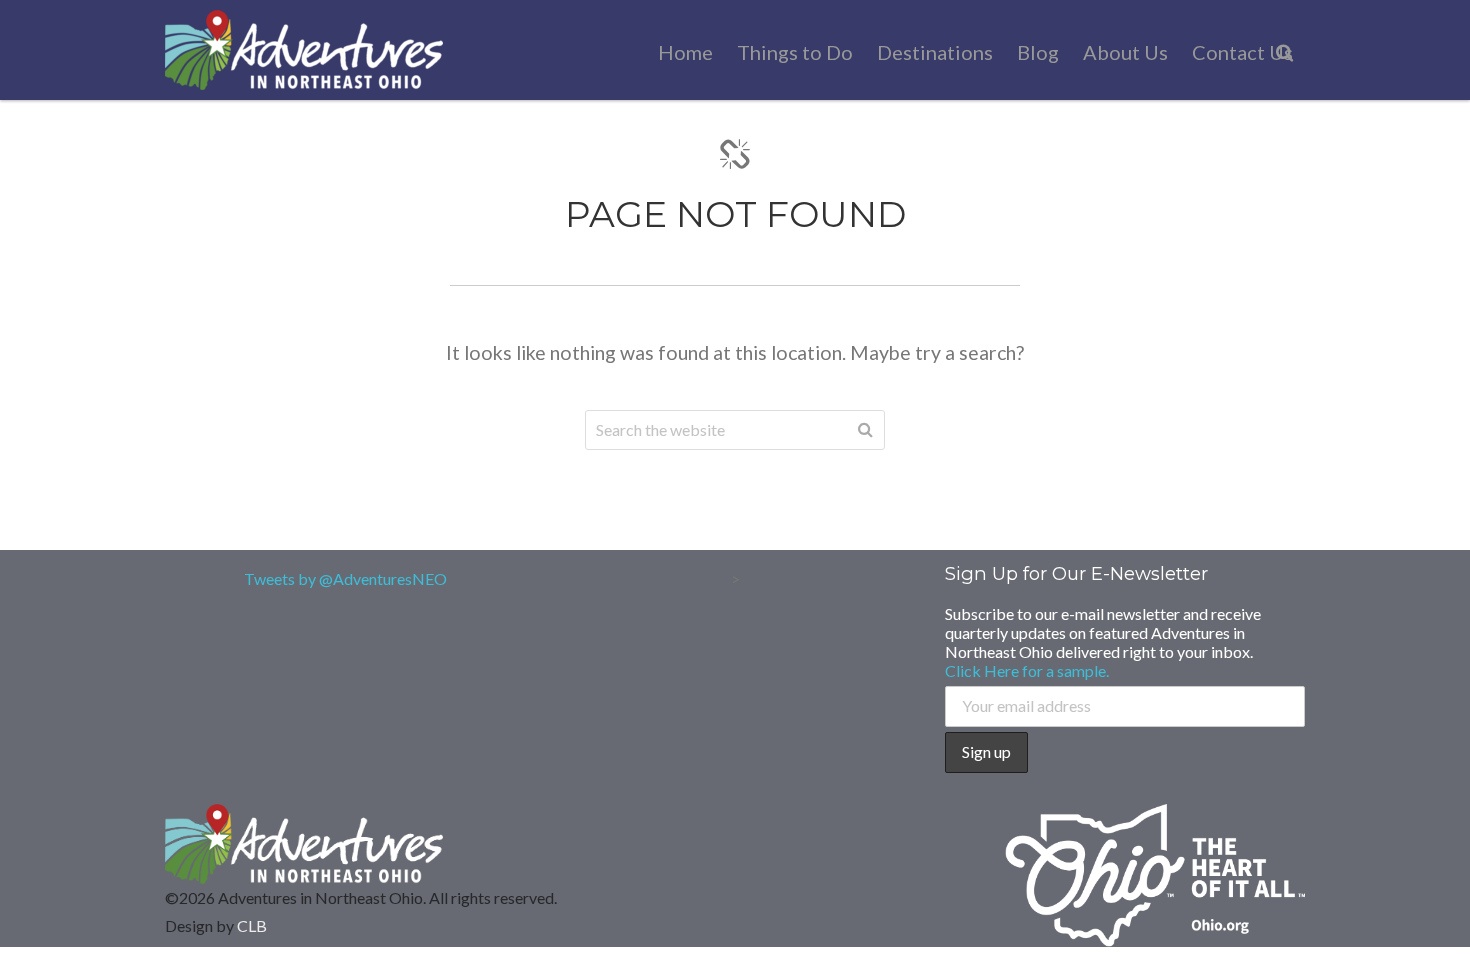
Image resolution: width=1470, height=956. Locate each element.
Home (685, 52)
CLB (252, 925)
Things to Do (795, 52)
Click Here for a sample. (1027, 670)
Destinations (935, 52)
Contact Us (1242, 52)
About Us (1125, 52)
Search (865, 430)
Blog (1038, 52)
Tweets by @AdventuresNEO (345, 578)
